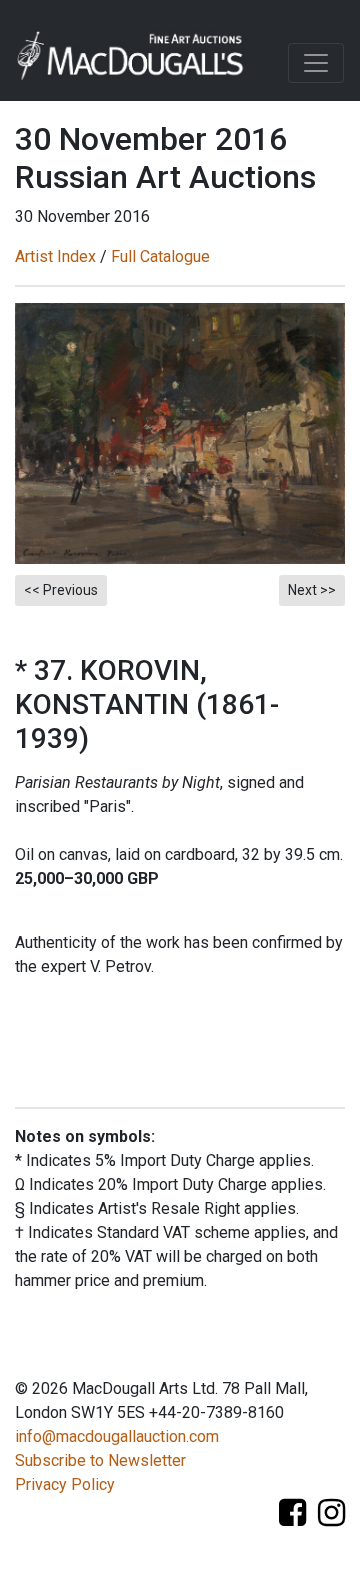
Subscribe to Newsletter (100, 1460)
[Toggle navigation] (316, 63)
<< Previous (61, 590)
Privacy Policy (65, 1484)
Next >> (312, 590)
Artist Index (55, 256)
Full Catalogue (160, 256)
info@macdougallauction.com (117, 1436)
